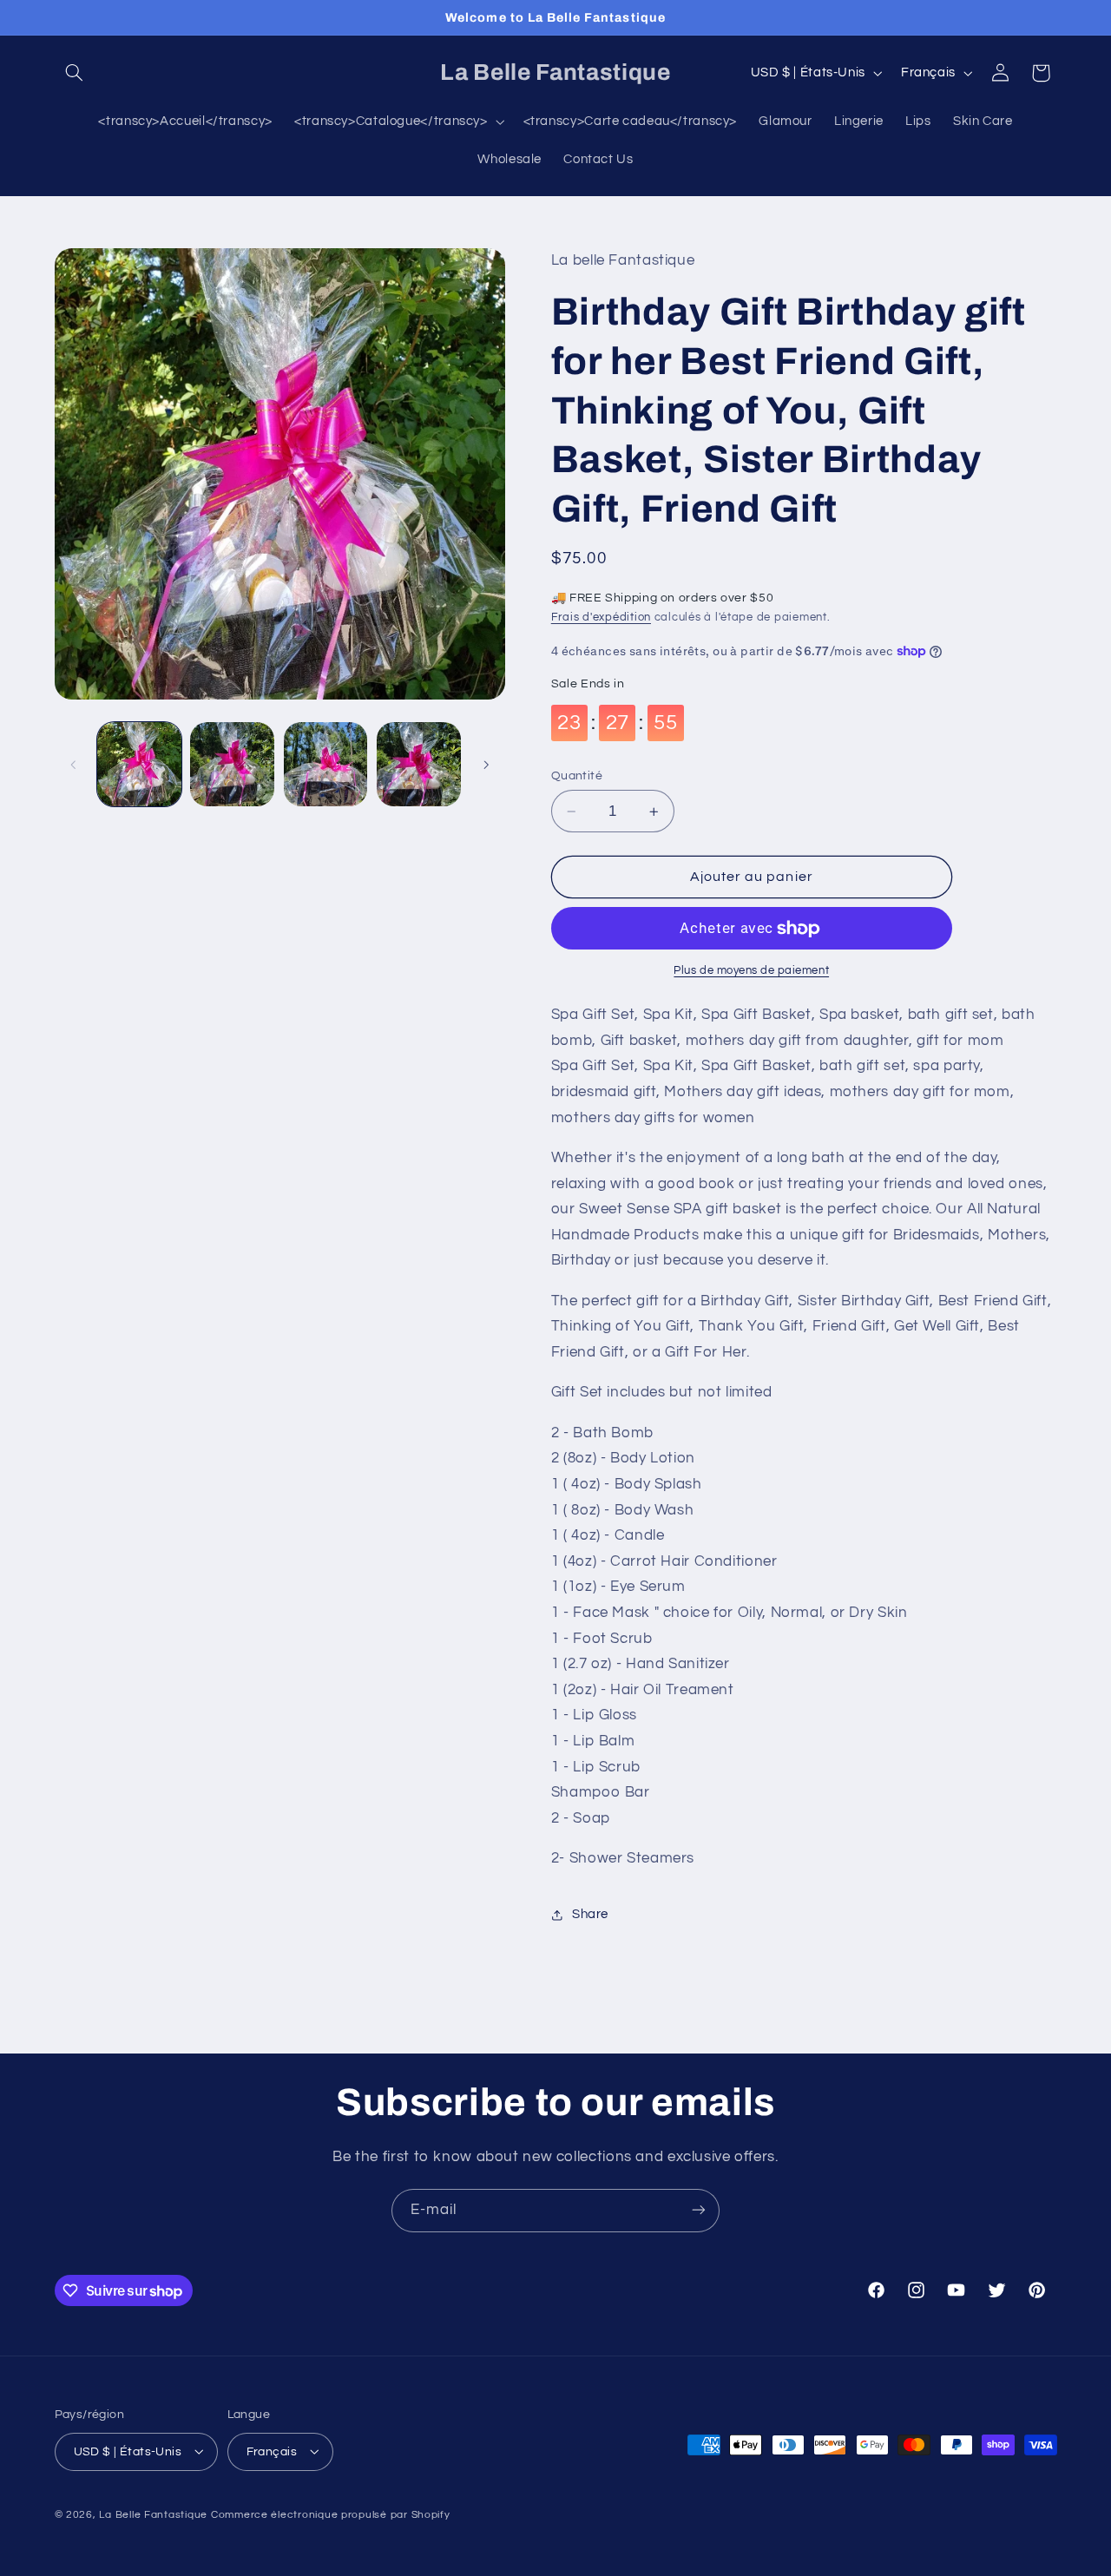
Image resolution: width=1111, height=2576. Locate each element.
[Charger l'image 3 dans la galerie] (326, 764)
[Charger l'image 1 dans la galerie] (139, 764)
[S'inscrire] (699, 2210)
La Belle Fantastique (154, 2514)
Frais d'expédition (601, 618)
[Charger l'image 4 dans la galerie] (419, 764)
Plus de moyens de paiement (751, 972)
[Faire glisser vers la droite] (486, 765)
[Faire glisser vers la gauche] (74, 765)
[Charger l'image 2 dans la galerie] (232, 764)
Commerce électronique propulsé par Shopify (331, 2514)
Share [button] (590, 1914)
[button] (75, 73)
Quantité (577, 776)
